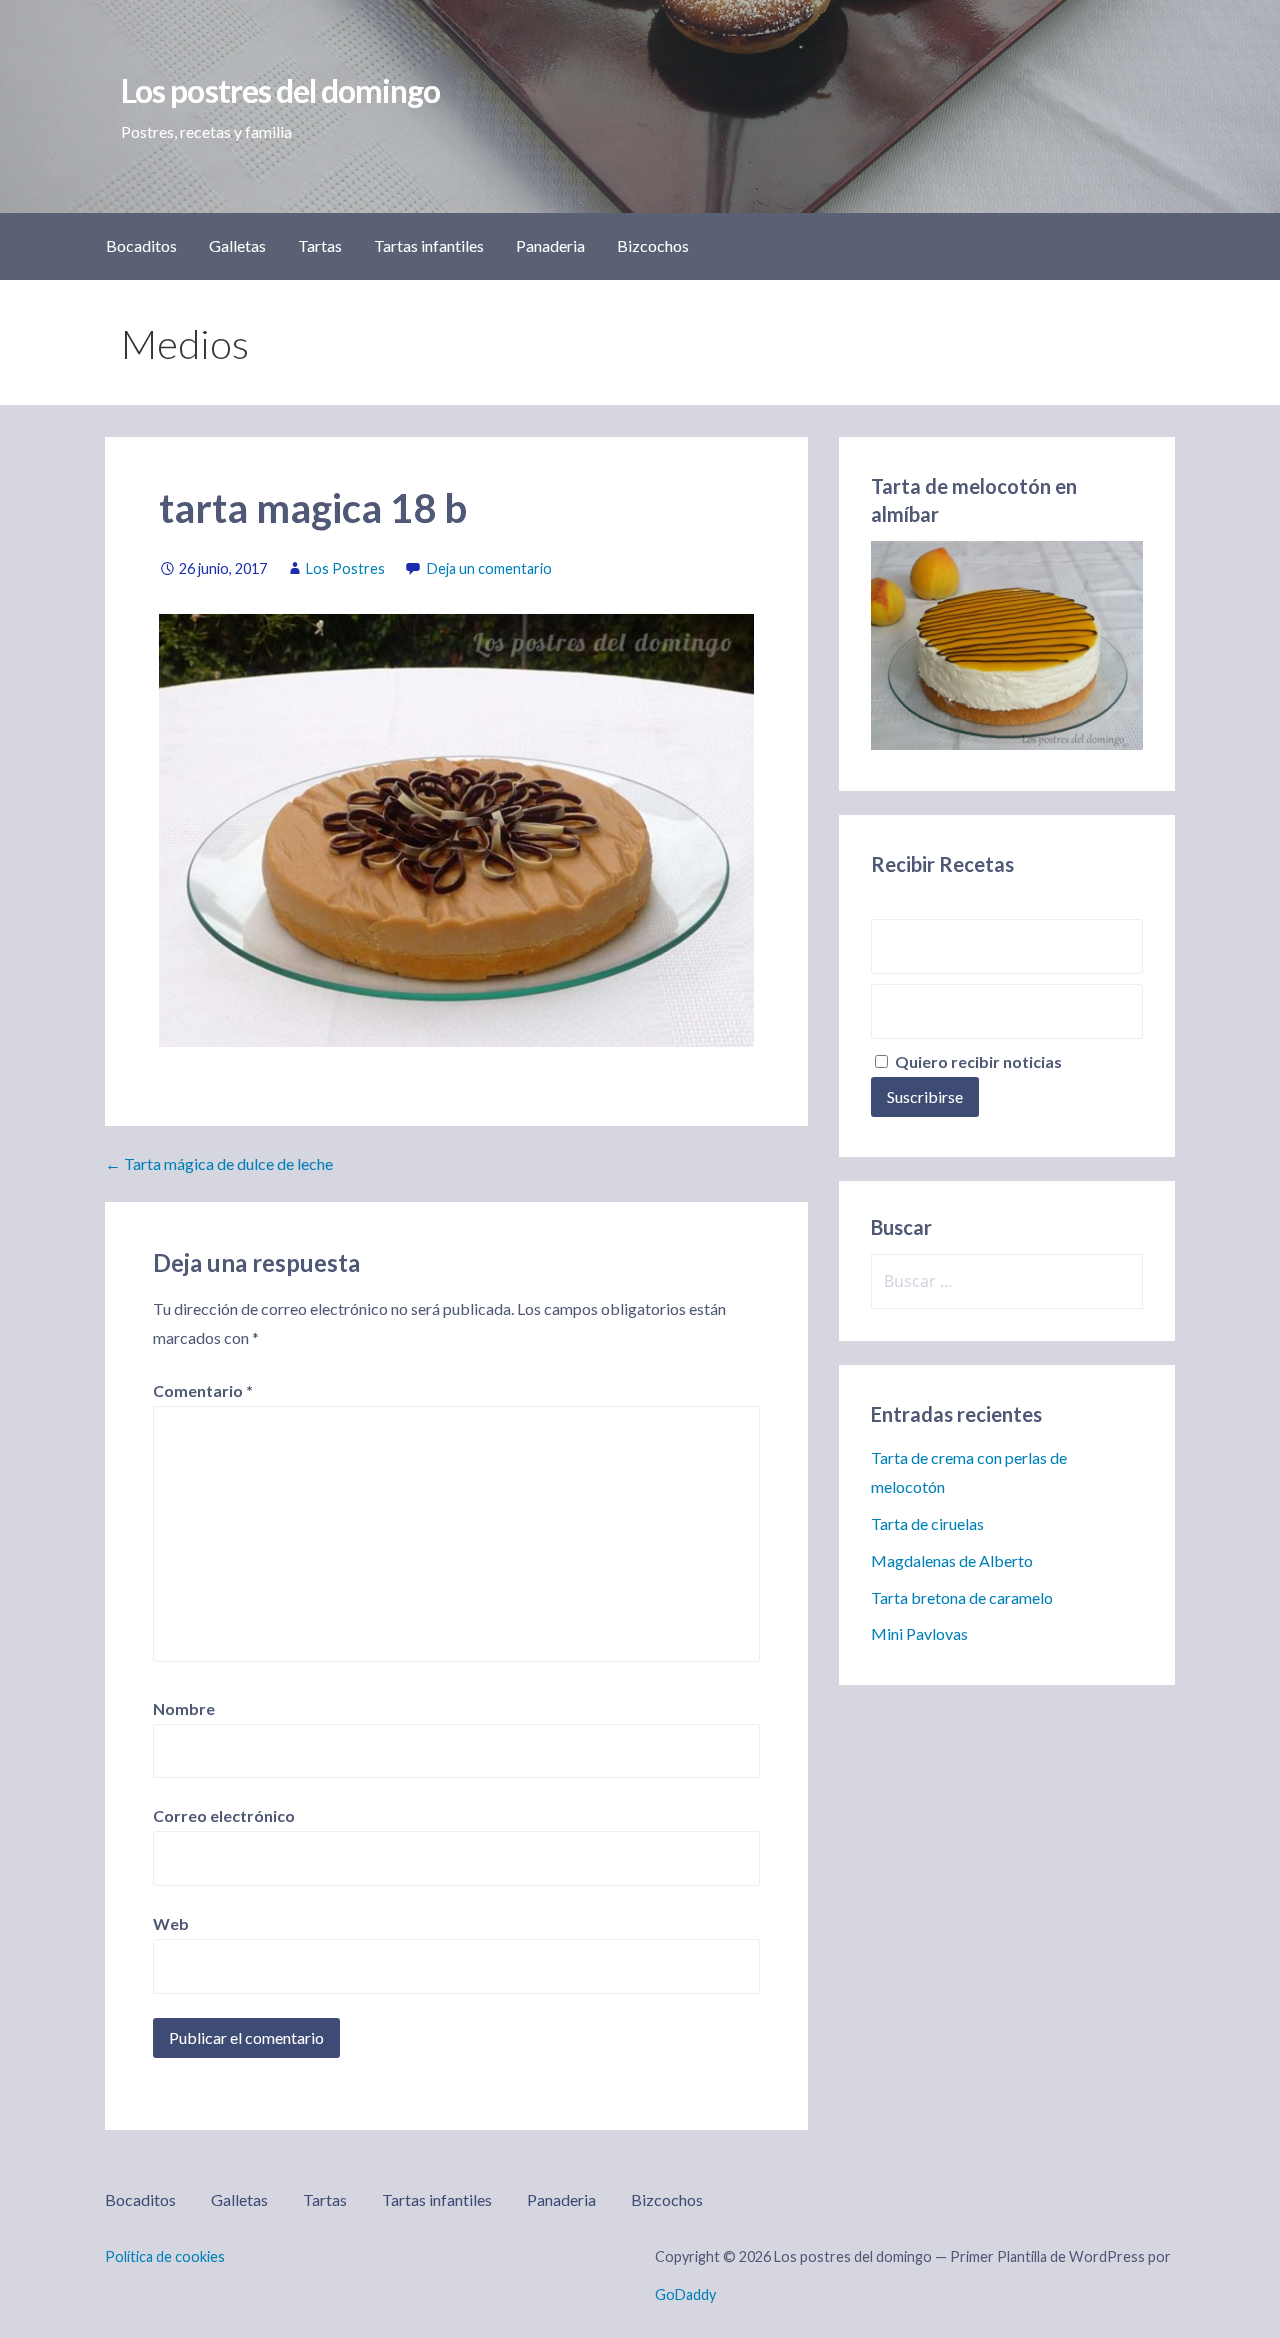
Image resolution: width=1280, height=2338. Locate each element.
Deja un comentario (489, 568)
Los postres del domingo (280, 90)
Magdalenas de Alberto (952, 1560)
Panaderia (550, 245)
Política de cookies (165, 2256)
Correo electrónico (224, 1815)
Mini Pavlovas (919, 1633)
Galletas (237, 245)
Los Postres (345, 568)
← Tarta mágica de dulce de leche (219, 1163)
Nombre (184, 1708)
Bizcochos (653, 245)
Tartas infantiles (429, 245)
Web (171, 1923)
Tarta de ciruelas (927, 1523)
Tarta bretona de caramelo (962, 1597)
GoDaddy (685, 2294)
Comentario (203, 1390)
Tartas (320, 245)
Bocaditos (141, 245)
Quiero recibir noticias (977, 1061)
